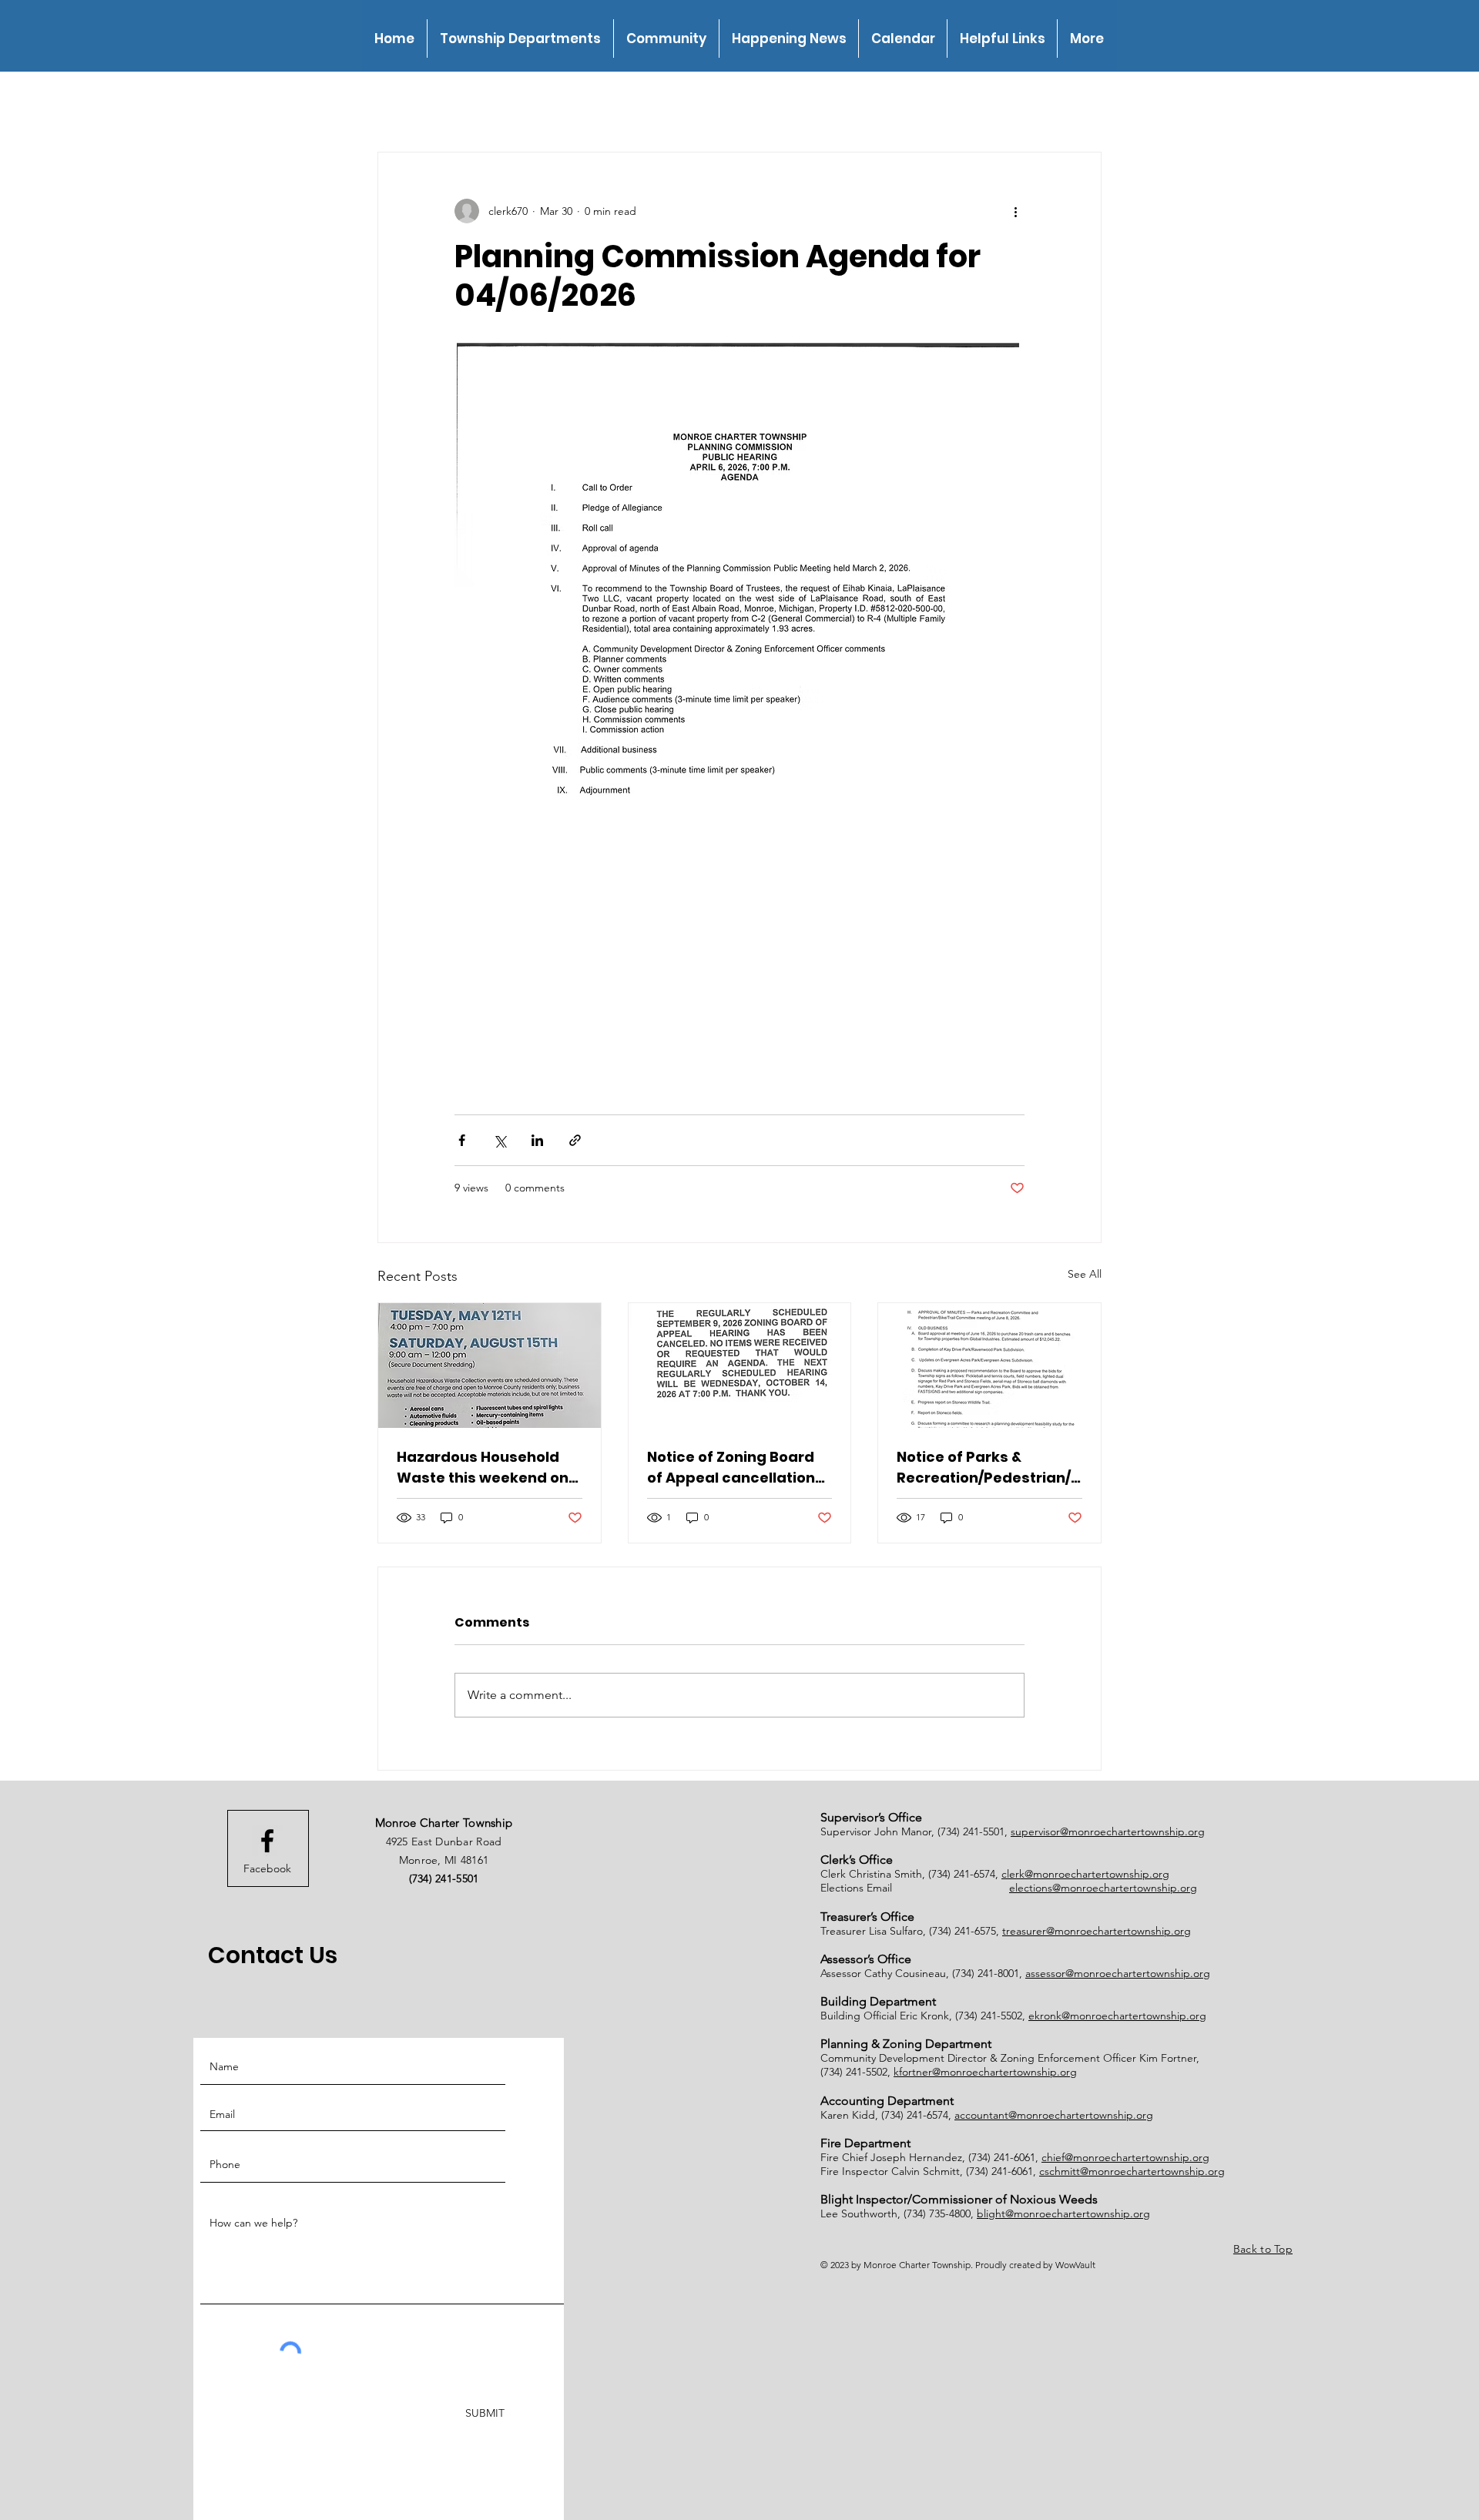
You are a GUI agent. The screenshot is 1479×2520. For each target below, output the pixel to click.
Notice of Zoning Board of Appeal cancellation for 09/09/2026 (731, 1468)
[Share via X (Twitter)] (500, 1140)
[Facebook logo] (267, 1841)
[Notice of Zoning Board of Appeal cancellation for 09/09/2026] (740, 1366)
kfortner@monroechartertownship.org (985, 2072)
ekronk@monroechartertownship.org (1117, 2016)
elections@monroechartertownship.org (1103, 1888)
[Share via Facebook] (462, 1140)
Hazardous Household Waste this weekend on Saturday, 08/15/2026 (483, 1468)
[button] (520, 39)
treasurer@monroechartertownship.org (1097, 1931)
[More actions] (1015, 211)
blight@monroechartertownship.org (1063, 2213)
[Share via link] (575, 1140)
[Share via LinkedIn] (537, 1140)
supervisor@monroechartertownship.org (1108, 1831)
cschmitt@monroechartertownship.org (1132, 2171)
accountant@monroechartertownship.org (1054, 2115)
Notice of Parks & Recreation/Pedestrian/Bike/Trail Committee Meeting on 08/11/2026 (988, 1468)
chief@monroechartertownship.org (1125, 2157)
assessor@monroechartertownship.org (1118, 1973)
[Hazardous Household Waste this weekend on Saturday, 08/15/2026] (490, 1366)
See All (1085, 1274)
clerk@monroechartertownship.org (1085, 1874)
